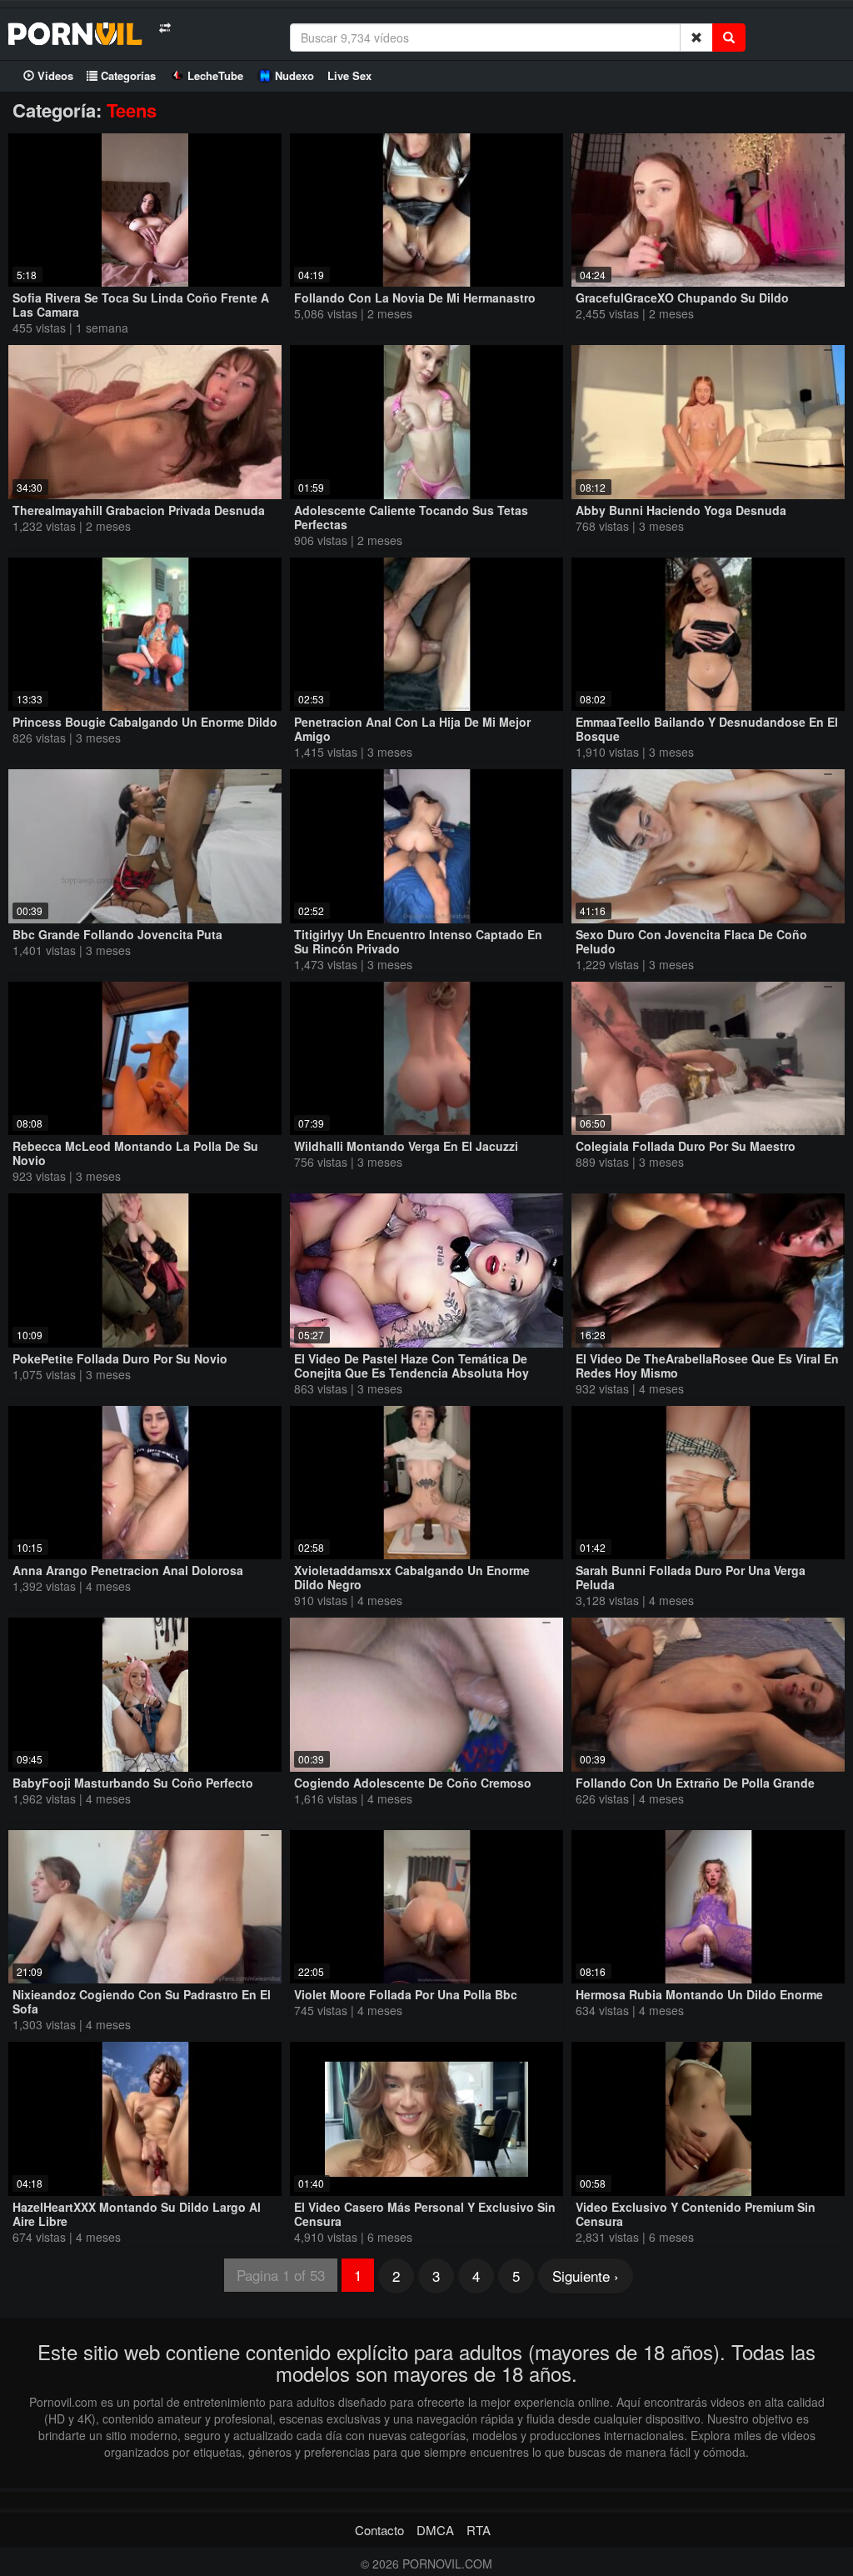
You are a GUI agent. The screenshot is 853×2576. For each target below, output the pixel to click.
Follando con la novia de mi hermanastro (415, 298)
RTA (479, 2530)
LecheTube (215, 75)
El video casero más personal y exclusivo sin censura (425, 2214)
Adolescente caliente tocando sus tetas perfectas (411, 517)
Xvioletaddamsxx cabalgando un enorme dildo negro (412, 1577)
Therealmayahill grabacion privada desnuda (139, 510)
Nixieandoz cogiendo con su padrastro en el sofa (142, 2001)
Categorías (127, 75)
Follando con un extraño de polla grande (695, 1783)
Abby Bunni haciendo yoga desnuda (681, 510)
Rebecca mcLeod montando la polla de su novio (135, 1153)
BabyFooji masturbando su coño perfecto (133, 1783)
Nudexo (294, 75)
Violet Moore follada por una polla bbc (406, 1994)
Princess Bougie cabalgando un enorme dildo (145, 722)
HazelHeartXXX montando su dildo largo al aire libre (137, 2214)
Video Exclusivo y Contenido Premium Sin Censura (696, 2214)
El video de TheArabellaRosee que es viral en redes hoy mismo (707, 1366)
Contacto (379, 2530)
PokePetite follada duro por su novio (120, 1358)
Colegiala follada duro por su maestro (686, 1146)
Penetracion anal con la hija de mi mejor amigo (412, 729)
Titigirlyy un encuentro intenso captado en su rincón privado (418, 941)
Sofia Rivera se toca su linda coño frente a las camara (141, 305)
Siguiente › (586, 2276)
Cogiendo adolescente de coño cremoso (413, 1783)
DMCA (435, 2530)
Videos (54, 75)
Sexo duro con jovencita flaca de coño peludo (691, 941)
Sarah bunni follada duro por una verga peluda (691, 1577)
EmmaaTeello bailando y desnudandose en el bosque (707, 729)
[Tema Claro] (165, 28)
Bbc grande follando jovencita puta (117, 934)
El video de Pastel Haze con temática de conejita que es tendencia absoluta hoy (412, 1366)
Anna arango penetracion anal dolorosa (128, 1570)
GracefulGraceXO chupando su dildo (682, 298)
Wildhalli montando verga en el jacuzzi (406, 1146)
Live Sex (349, 75)
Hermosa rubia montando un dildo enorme (699, 1994)
